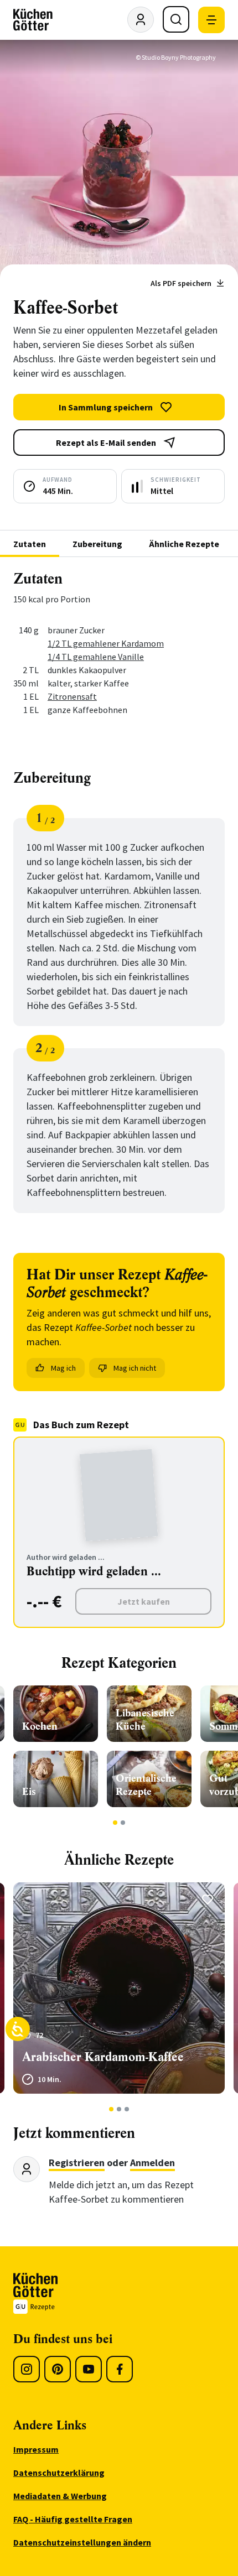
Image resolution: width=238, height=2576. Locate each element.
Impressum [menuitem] (36, 2449)
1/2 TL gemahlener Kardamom (106, 643)
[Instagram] (27, 2369)
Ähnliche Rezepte (184, 544)
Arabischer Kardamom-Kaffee (103, 2057)
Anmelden (152, 2163)
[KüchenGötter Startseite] (33, 20)
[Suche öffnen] (176, 19)
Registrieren (77, 2163)
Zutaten (30, 544)
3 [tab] (127, 2109)
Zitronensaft (72, 696)
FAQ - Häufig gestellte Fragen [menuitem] (73, 2519)
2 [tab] (123, 1823)
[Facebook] (120, 2369)
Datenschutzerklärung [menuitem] (59, 2473)
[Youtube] (89, 2369)
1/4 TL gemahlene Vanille (96, 657)
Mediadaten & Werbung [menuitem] (60, 2496)
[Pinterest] (58, 2369)
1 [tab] (115, 1823)
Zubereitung (97, 544)
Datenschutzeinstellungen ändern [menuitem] (82, 2542)
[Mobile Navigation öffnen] (211, 20)
